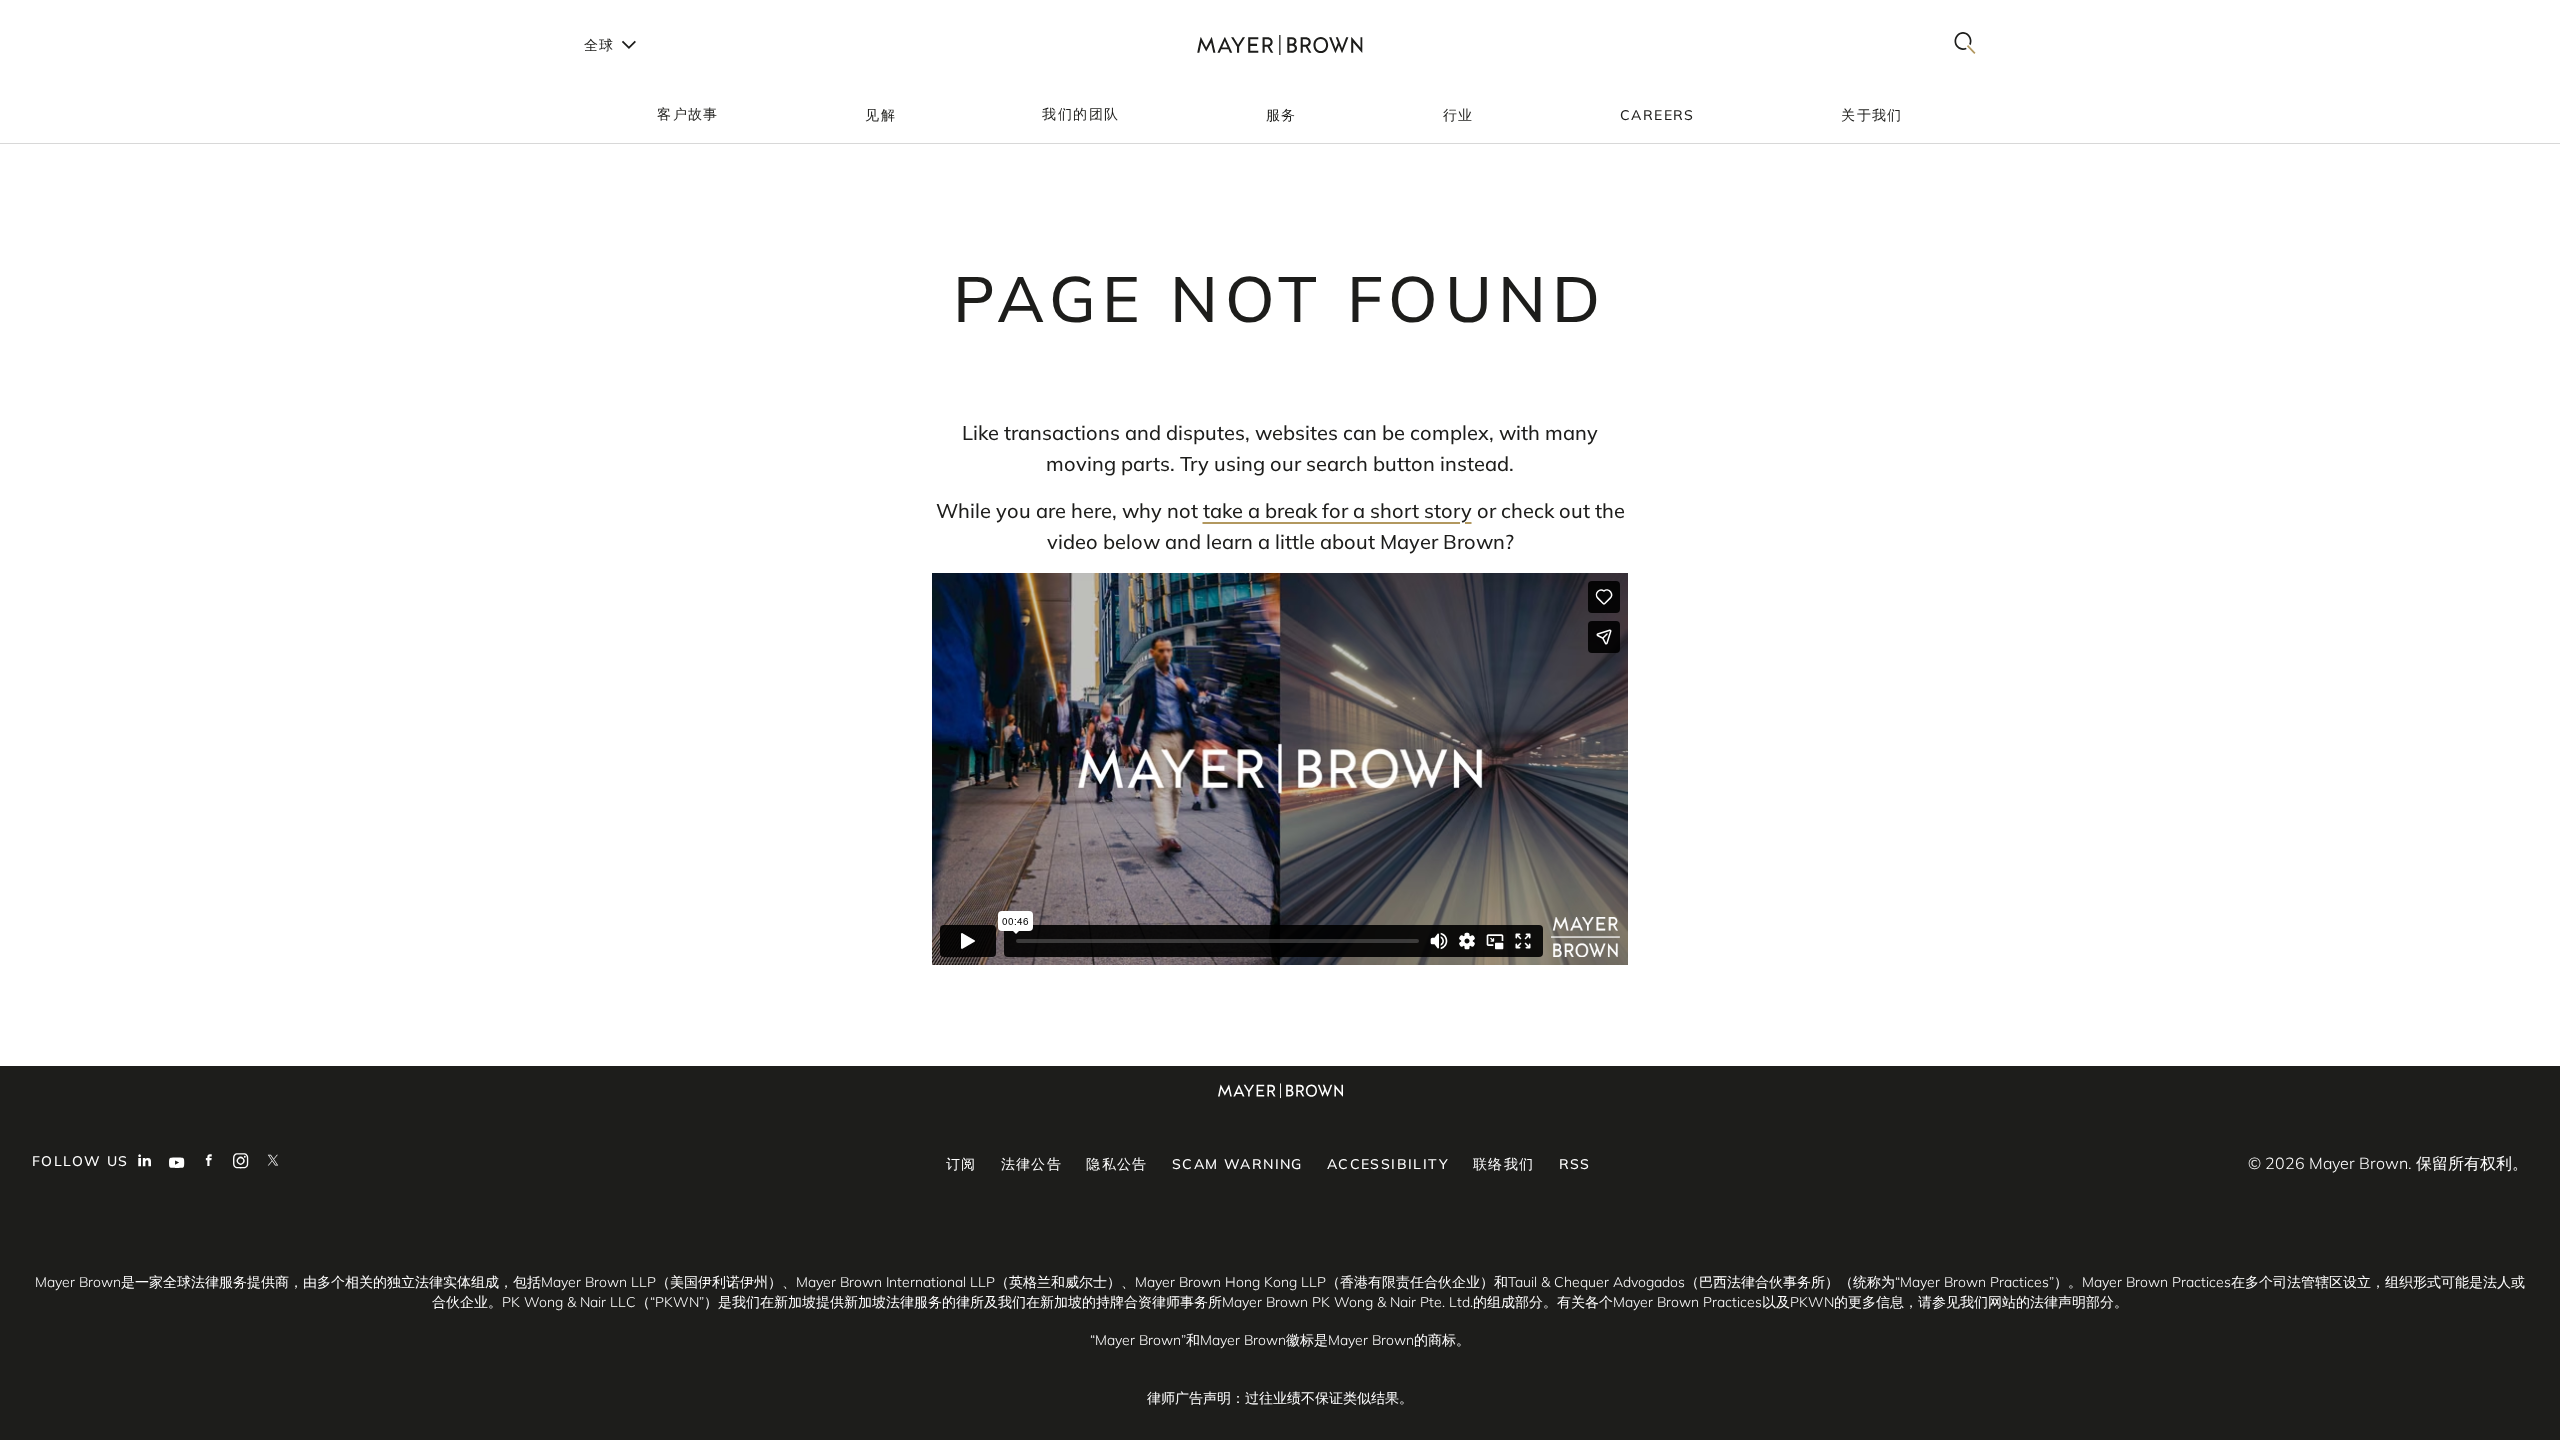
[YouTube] (177, 1163)
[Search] (1965, 44)
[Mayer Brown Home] (1280, 44)
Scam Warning (1237, 1164)
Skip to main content (97, 16)
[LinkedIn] (145, 1163)
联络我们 (1504, 1164)
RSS (1575, 1164)
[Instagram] (241, 1163)
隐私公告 (1117, 1164)
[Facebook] (209, 1163)
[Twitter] (273, 1163)
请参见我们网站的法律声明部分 (2016, 1302)
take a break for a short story (1337, 510)
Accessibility (1388, 1164)
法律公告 (1032, 1164)
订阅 (961, 1164)
